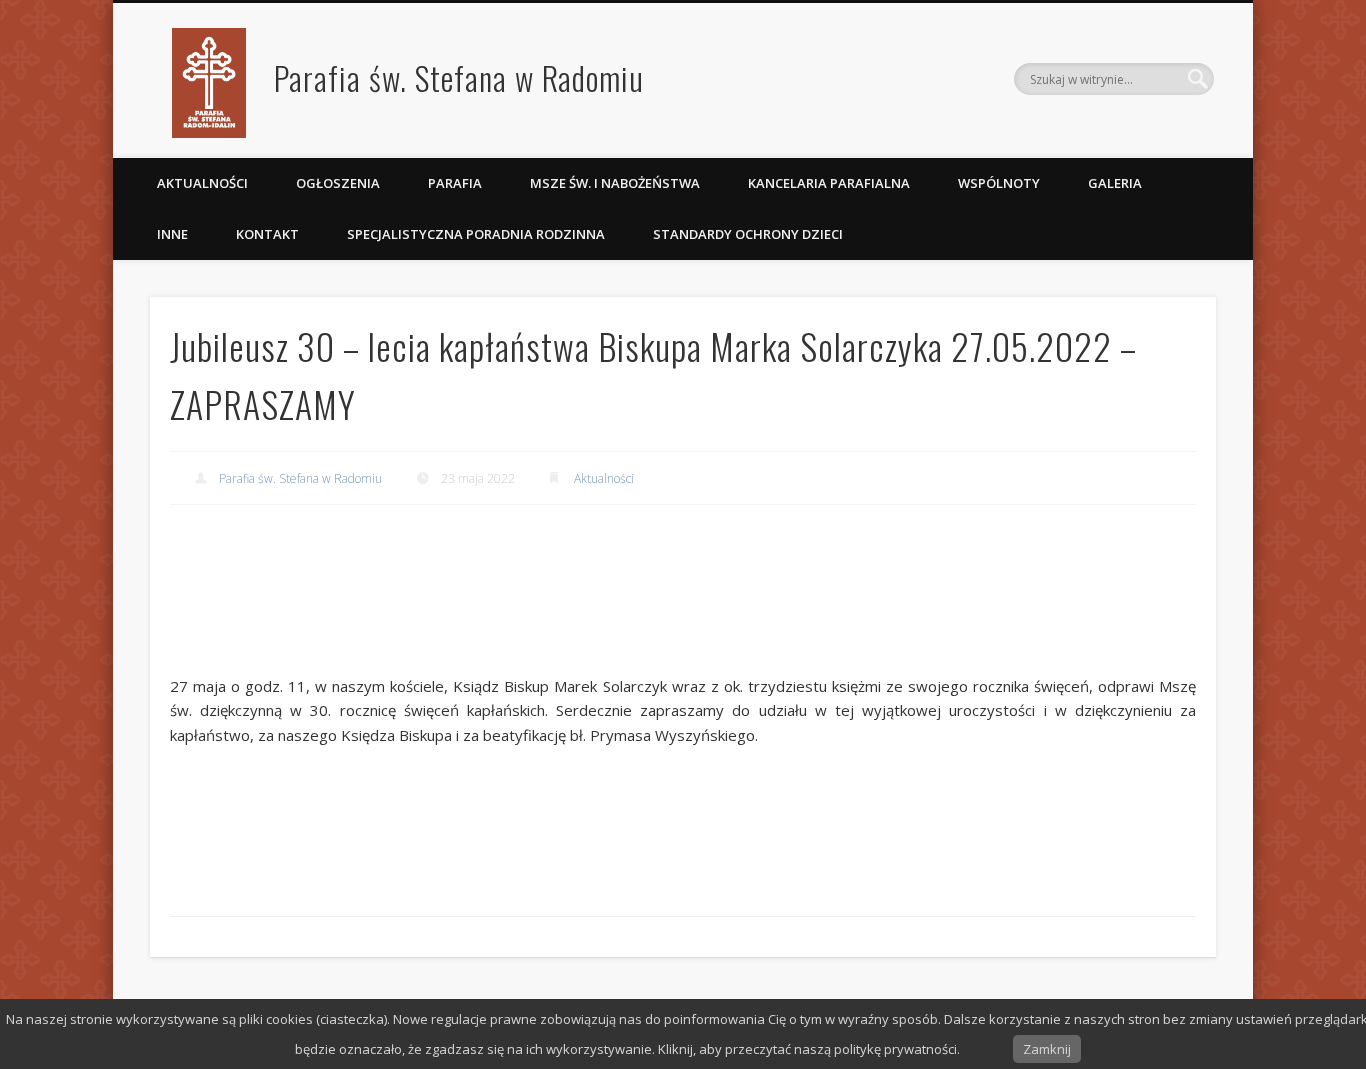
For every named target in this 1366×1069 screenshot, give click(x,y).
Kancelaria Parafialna (829, 183)
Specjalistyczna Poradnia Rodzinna (476, 234)
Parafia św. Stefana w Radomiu (459, 77)
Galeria (1115, 183)
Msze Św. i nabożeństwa (615, 183)
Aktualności (202, 183)
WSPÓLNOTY (999, 183)
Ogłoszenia (338, 183)
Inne (172, 234)
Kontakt (267, 234)
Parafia (455, 183)
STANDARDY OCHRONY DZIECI (749, 234)
